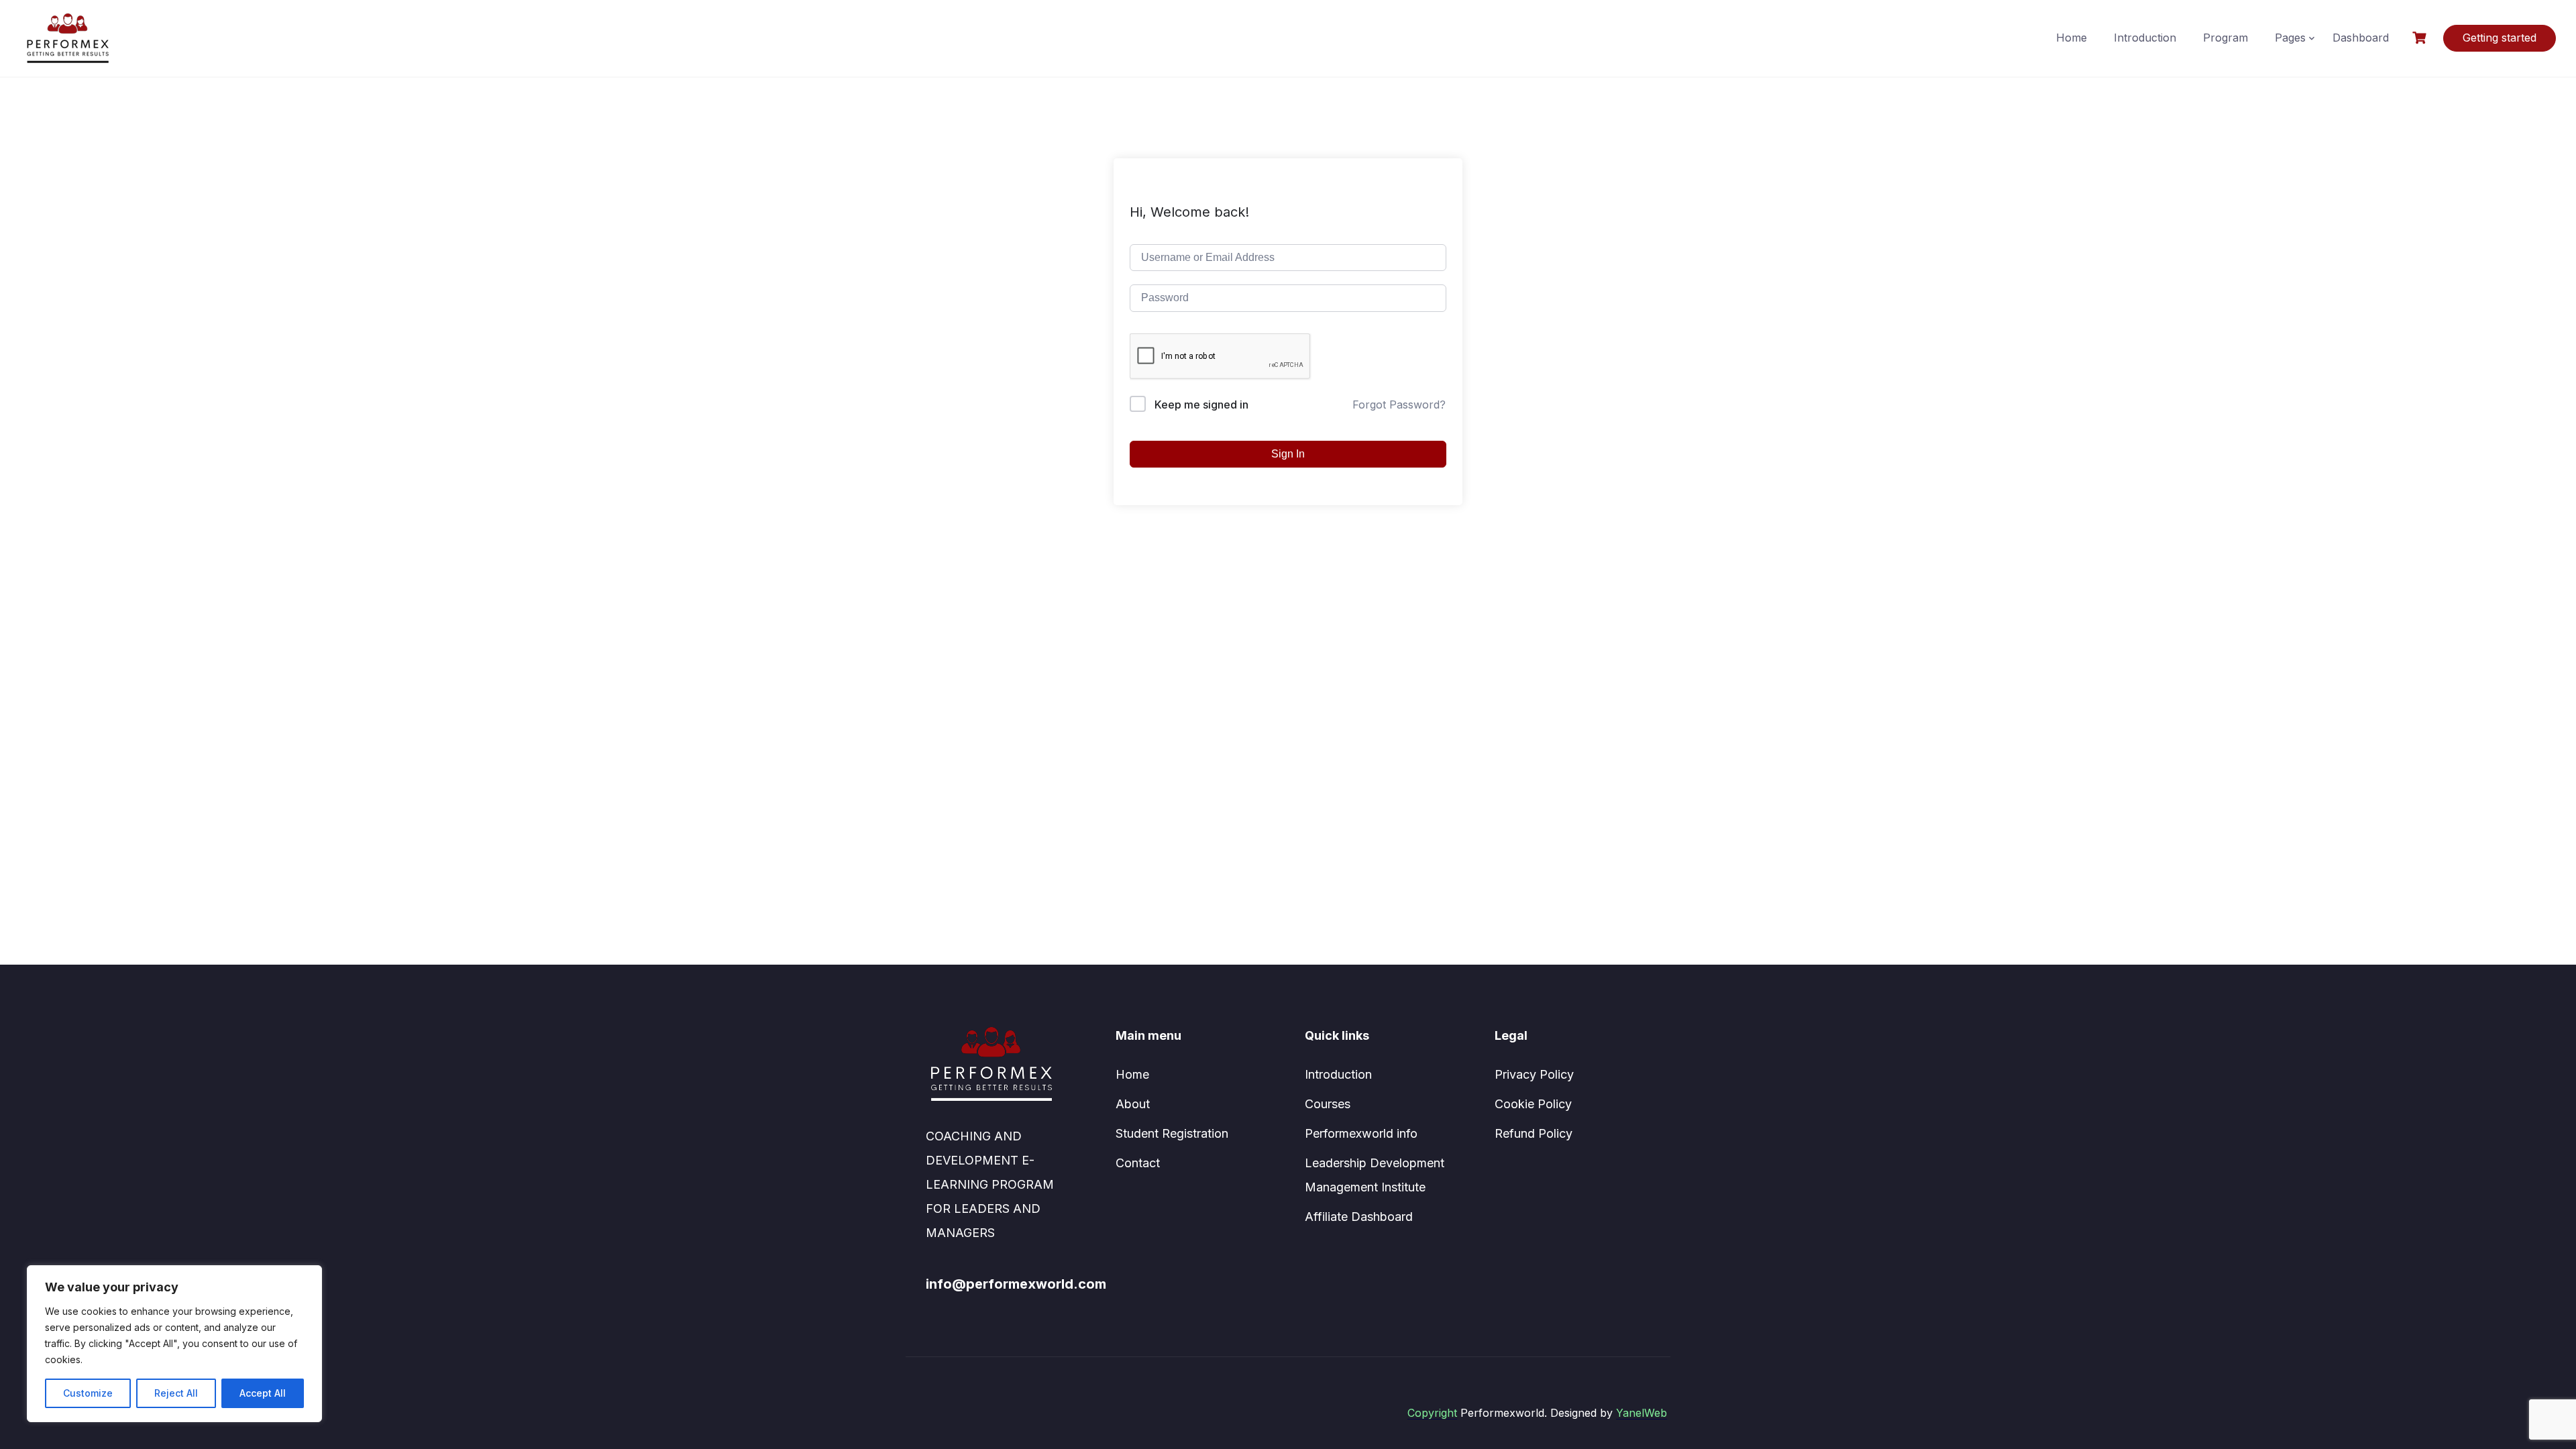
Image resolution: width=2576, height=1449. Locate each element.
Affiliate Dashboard (1359, 1217)
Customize (88, 1393)
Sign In (1288, 454)
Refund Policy (1534, 1133)
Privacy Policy (1534, 1074)
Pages (2290, 38)
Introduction (2145, 38)
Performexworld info (1361, 1133)
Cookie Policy (1533, 1104)
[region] (174, 1344)
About (1133, 1104)
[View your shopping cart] (2421, 38)
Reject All (176, 1393)
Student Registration (1172, 1133)
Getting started (2500, 38)
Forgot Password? (1399, 405)
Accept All (263, 1393)
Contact (1138, 1163)
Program (2225, 38)
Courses (1328, 1104)
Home (2072, 38)
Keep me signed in (1201, 405)
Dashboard (2361, 38)
